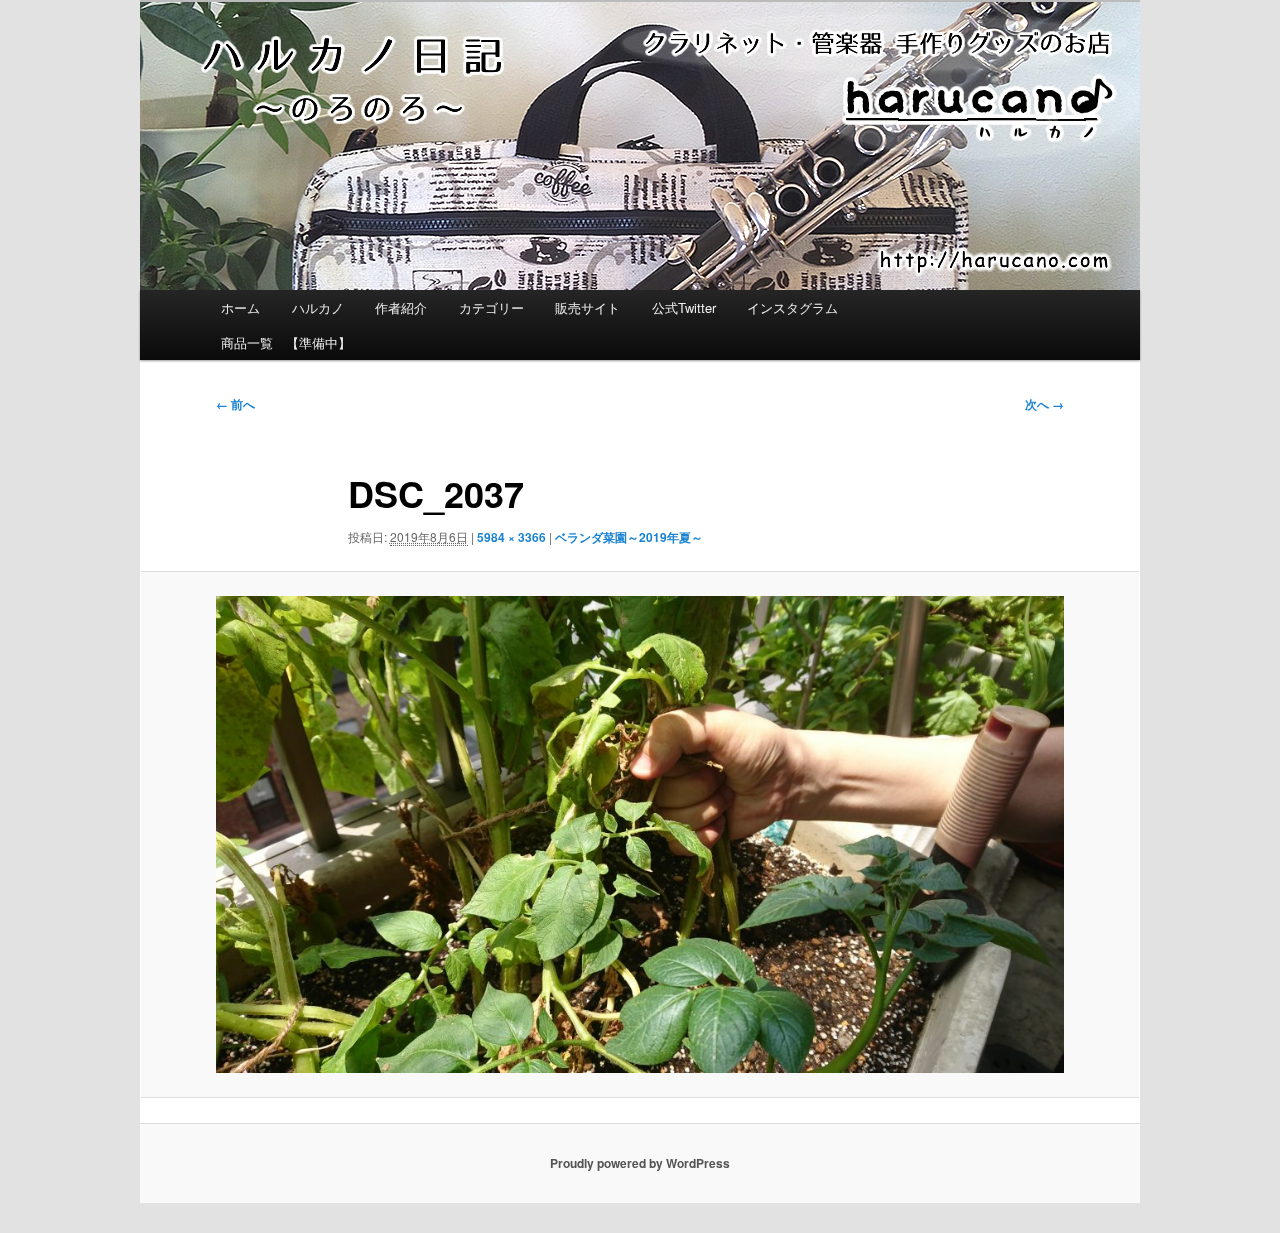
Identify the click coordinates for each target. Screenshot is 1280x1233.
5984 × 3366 (511, 537)
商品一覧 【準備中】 (286, 342)
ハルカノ (318, 307)
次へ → (1044, 404)
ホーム (240, 307)
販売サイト (587, 307)
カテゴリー (491, 307)
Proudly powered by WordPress (640, 1163)
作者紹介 (401, 307)
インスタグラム (792, 307)
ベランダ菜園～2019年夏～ (629, 537)
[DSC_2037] (640, 834)
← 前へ (235, 404)
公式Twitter (684, 307)
